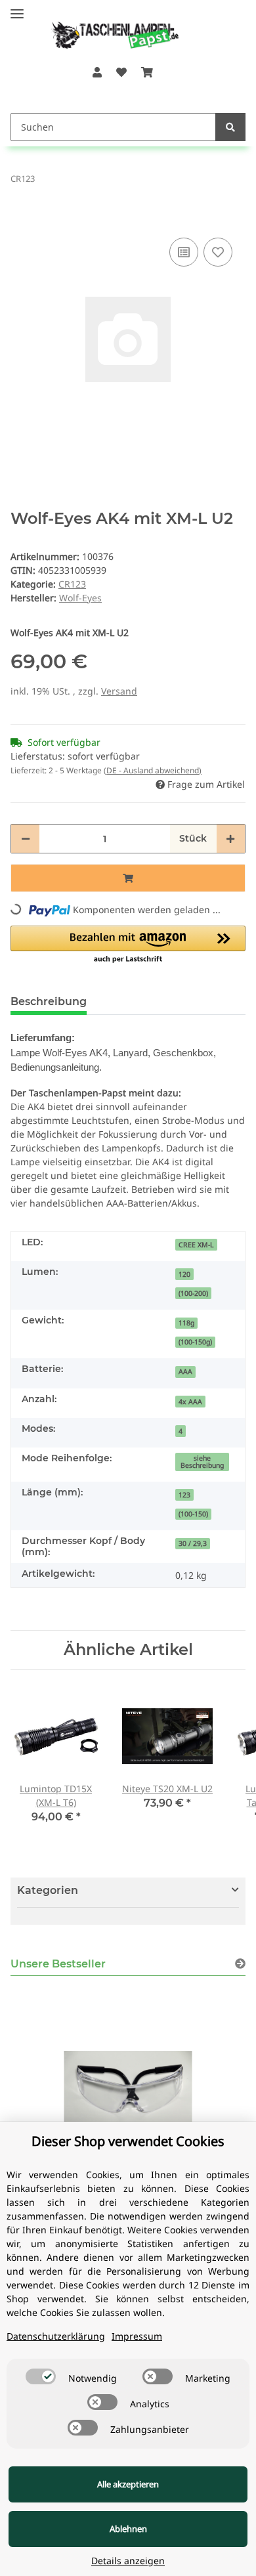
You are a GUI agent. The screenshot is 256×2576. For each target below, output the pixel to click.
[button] (96, 72)
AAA (185, 1371)
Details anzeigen (128, 2561)
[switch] (41, 2376)
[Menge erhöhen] (230, 839)
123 (184, 1495)
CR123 (72, 584)
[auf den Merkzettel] (218, 252)
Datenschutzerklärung (56, 2336)
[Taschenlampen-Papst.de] (106, 29)
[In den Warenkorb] (21, 215)
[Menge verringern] (26, 839)
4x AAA (190, 1402)
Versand (119, 691)
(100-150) (193, 1514)
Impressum (137, 2336)
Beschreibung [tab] (49, 1001)
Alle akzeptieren (128, 2484)
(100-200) (193, 1293)
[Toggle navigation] (17, 8)
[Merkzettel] (121, 72)
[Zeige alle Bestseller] (240, 1964)
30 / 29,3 (193, 1543)
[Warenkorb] (147, 72)
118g (186, 1323)
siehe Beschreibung (202, 1462)
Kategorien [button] (48, 1890)
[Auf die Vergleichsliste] (184, 252)
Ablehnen (128, 2529)
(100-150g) (195, 1342)
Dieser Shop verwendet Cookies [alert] (128, 2141)
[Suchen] (230, 127)
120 (184, 1274)
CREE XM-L (196, 1245)
